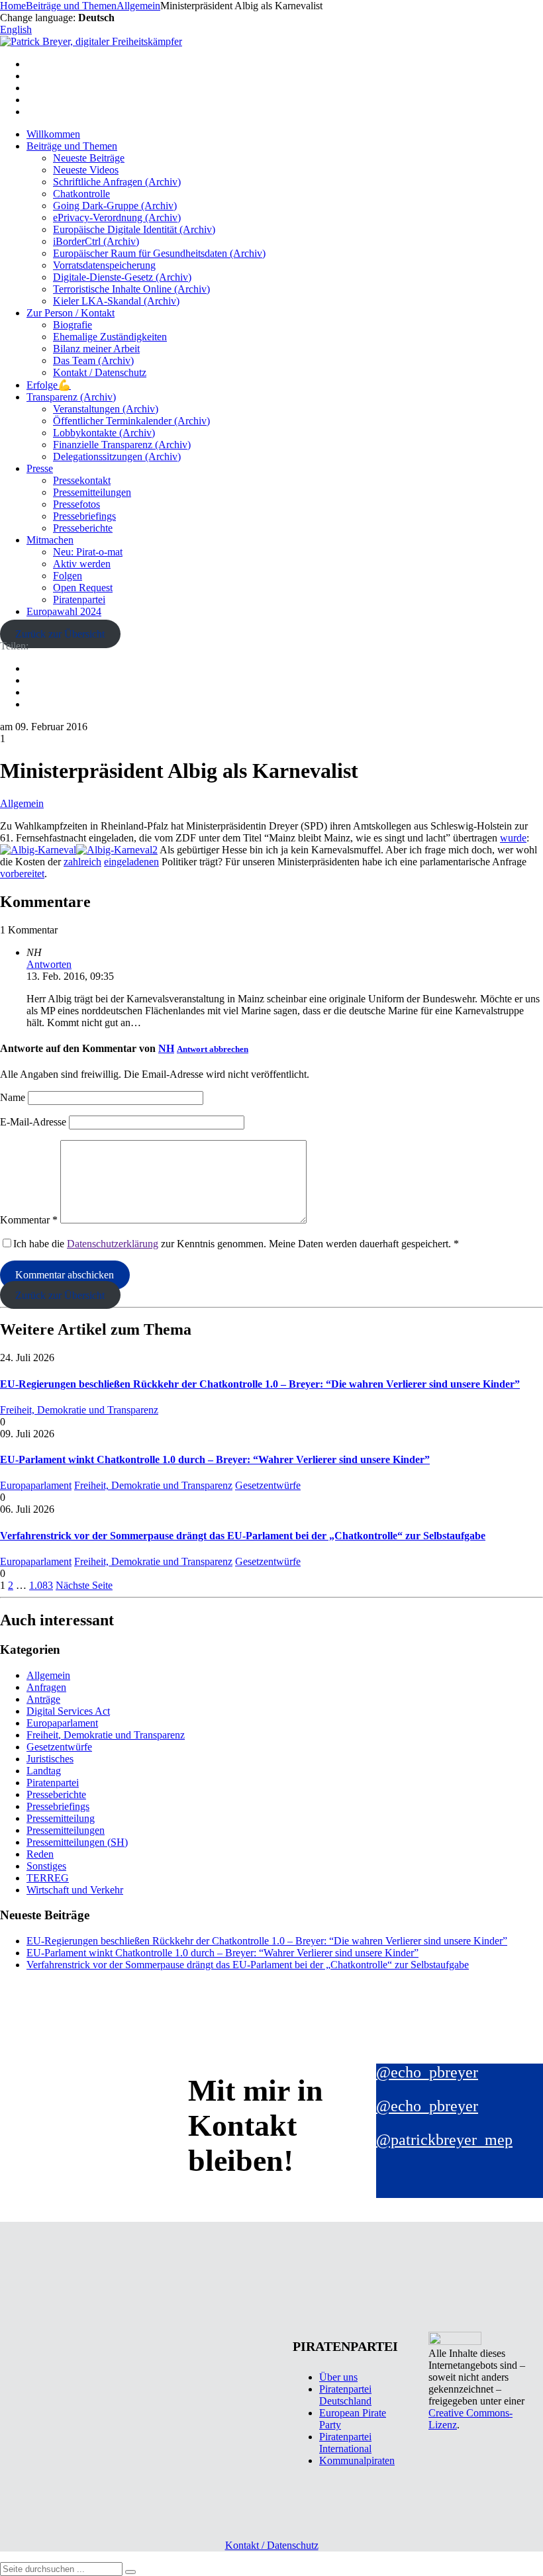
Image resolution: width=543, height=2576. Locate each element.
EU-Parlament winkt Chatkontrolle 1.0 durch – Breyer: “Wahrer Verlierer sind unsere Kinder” (215, 1459)
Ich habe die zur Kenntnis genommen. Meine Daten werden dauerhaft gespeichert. (236, 1244)
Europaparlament (36, 1485)
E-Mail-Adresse (33, 1122)
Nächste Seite (84, 1585)
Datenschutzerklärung (113, 1244)
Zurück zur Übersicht (60, 634)
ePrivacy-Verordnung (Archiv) (117, 217)
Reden (40, 1854)
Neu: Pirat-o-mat (88, 552)
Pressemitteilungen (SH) (77, 1842)
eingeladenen (131, 862)
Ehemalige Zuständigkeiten (110, 337)
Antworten (49, 964)
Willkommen (53, 134)
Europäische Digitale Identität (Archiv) (134, 229)
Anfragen (46, 1687)
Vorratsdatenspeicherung (104, 265)
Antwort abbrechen (213, 1049)
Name (13, 1097)
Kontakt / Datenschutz (100, 372)
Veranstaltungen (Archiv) (106, 409)
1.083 (41, 1585)
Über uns (338, 2377)
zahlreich (82, 862)
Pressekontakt (82, 480)
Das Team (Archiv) (93, 360)
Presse (40, 468)
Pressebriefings (84, 516)
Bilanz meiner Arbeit (96, 349)
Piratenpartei (79, 599)
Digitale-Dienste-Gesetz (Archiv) (122, 277)
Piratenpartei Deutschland (345, 2395)
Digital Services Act (68, 1711)
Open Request (83, 588)
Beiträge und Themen (72, 146)
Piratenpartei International (345, 2443)
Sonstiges (46, 1866)
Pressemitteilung (61, 1818)
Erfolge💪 (49, 385)
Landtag (44, 1771)
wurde (513, 838)
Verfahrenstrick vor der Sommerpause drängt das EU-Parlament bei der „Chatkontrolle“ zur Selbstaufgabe (243, 1536)
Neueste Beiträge (89, 158)
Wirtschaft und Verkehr (75, 1890)
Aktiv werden (82, 564)
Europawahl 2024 (64, 611)
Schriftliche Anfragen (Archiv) (117, 182)
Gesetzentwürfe (268, 1485)
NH (166, 1048)
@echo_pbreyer (427, 2072)
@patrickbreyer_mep (444, 2140)
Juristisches (50, 1759)
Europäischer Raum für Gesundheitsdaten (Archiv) (159, 253)
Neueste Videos (86, 170)
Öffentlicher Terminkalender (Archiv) (131, 421)
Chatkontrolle (81, 194)
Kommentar (29, 1220)
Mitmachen (50, 540)
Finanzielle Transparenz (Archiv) (122, 445)
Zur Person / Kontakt (71, 313)
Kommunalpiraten (357, 2460)
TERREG (48, 1878)
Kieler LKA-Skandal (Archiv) (116, 301)
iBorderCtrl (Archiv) (96, 241)
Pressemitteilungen (92, 492)
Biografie (73, 325)
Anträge (43, 1699)
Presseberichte (83, 528)
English (16, 29)
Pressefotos (76, 504)
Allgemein (22, 803)
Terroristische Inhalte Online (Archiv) (131, 289)
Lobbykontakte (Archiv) (104, 433)
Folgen (68, 576)
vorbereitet (22, 874)
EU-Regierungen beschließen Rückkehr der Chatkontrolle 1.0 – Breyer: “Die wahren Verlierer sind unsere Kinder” (260, 1384)
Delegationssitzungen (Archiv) (117, 456)
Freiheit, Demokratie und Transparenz (79, 1410)
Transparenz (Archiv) (71, 397)
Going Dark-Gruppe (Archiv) (115, 206)
